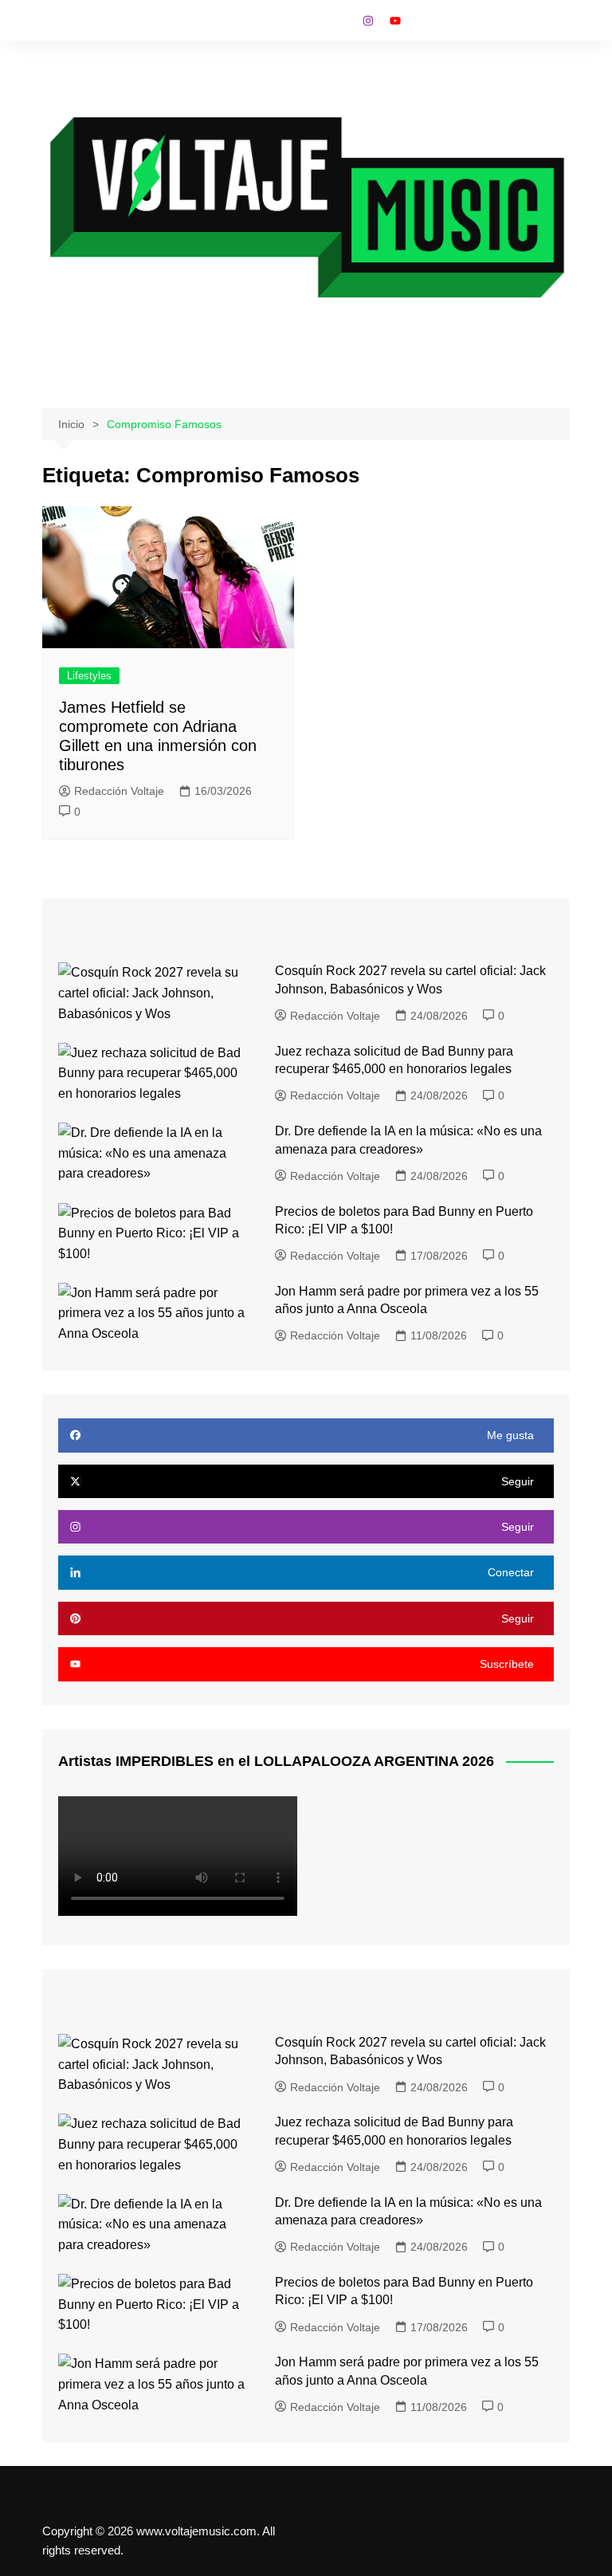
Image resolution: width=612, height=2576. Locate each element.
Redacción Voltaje (119, 791)
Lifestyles (89, 676)
